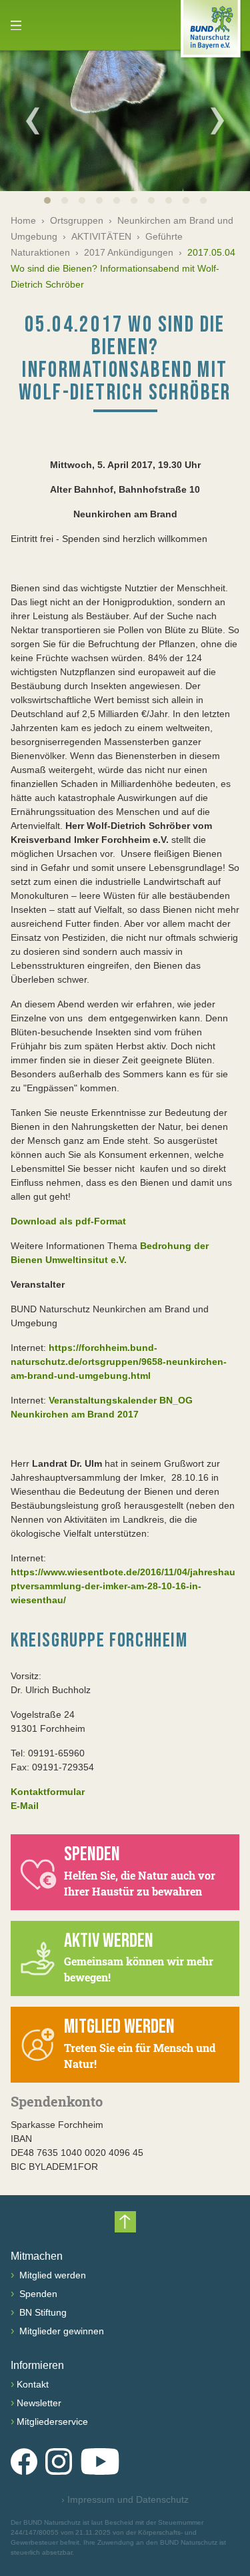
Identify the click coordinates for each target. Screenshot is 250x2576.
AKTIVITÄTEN (101, 236)
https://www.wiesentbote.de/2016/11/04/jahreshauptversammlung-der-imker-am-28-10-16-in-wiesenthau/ (123, 1586)
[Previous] (33, 121)
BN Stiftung (42, 2312)
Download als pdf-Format (68, 1221)
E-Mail (25, 1806)
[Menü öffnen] (16, 25)
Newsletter (39, 2403)
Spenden (37, 2294)
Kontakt (33, 2384)
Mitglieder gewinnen (60, 2331)
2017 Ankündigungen (129, 252)
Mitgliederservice (52, 2422)
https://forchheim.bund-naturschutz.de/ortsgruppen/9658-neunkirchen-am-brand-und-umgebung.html (119, 1362)
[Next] (217, 121)
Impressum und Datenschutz (125, 2499)
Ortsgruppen (77, 220)
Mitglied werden (51, 2275)
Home (23, 220)
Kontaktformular (48, 1792)
